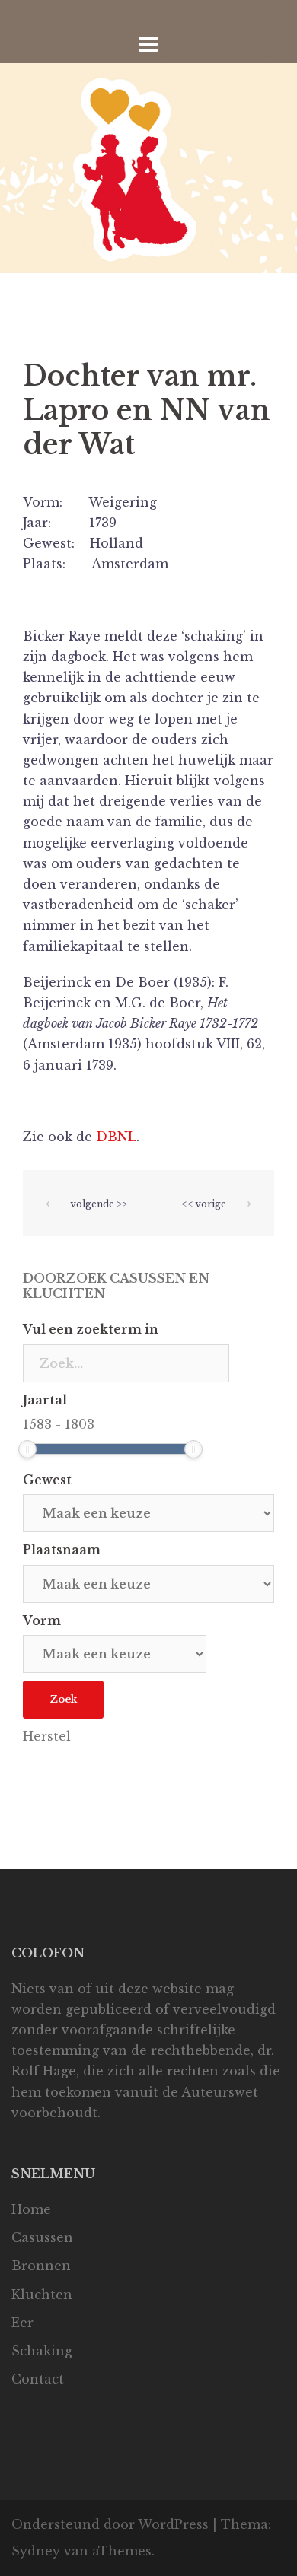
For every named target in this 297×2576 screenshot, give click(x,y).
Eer (22, 2323)
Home (31, 2209)
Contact (38, 2379)
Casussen (42, 2237)
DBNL (116, 1137)
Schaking (42, 2351)
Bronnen (41, 2266)
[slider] (27, 1449)
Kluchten (42, 2295)
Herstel (47, 1736)
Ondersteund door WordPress (110, 2524)
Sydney (36, 2551)
